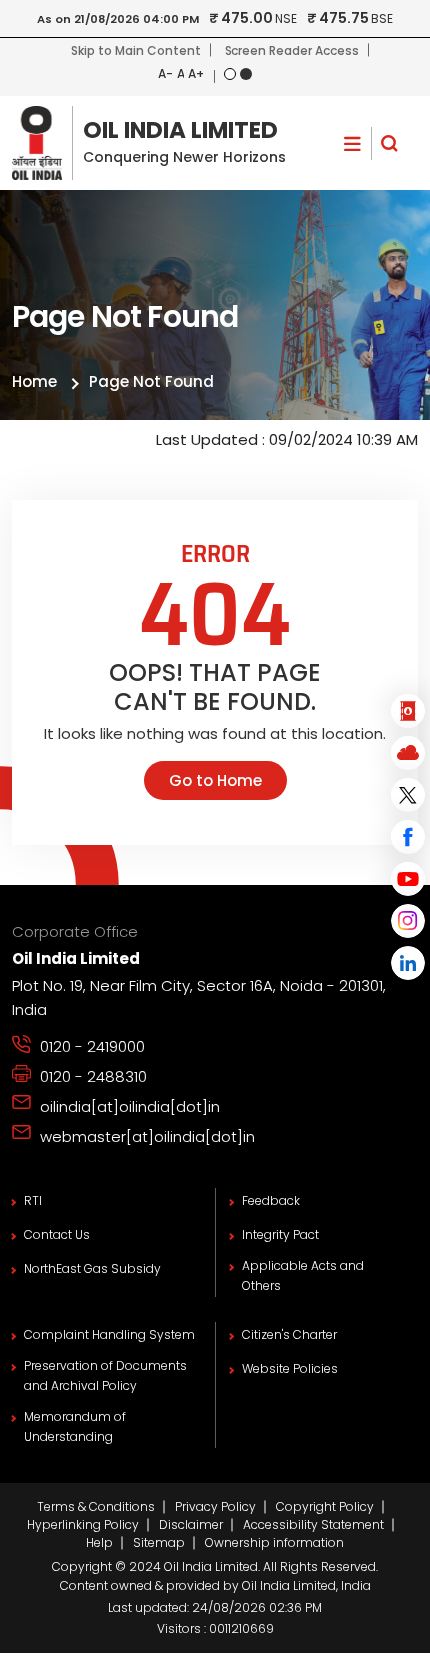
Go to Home (215, 780)
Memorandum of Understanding (75, 1426)
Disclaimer (191, 1524)
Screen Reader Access (292, 50)
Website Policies (290, 1368)
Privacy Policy (215, 1506)
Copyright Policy (325, 1506)
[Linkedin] (408, 963)
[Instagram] (408, 921)
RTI (33, 1200)
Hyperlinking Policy (83, 1524)
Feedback (271, 1200)
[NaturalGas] (408, 753)
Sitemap (159, 1542)
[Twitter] (408, 795)
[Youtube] (408, 879)
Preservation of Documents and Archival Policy (105, 1375)
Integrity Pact (280, 1234)
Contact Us (57, 1234)
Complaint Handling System (109, 1334)
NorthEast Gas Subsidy (92, 1268)
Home (34, 381)
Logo (149, 143)
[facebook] (408, 837)
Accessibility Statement (313, 1524)
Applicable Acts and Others (303, 1275)
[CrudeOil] (408, 711)
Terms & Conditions (96, 1506)
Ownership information (274, 1542)
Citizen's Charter (289, 1334)
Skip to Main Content (135, 50)
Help (99, 1542)
